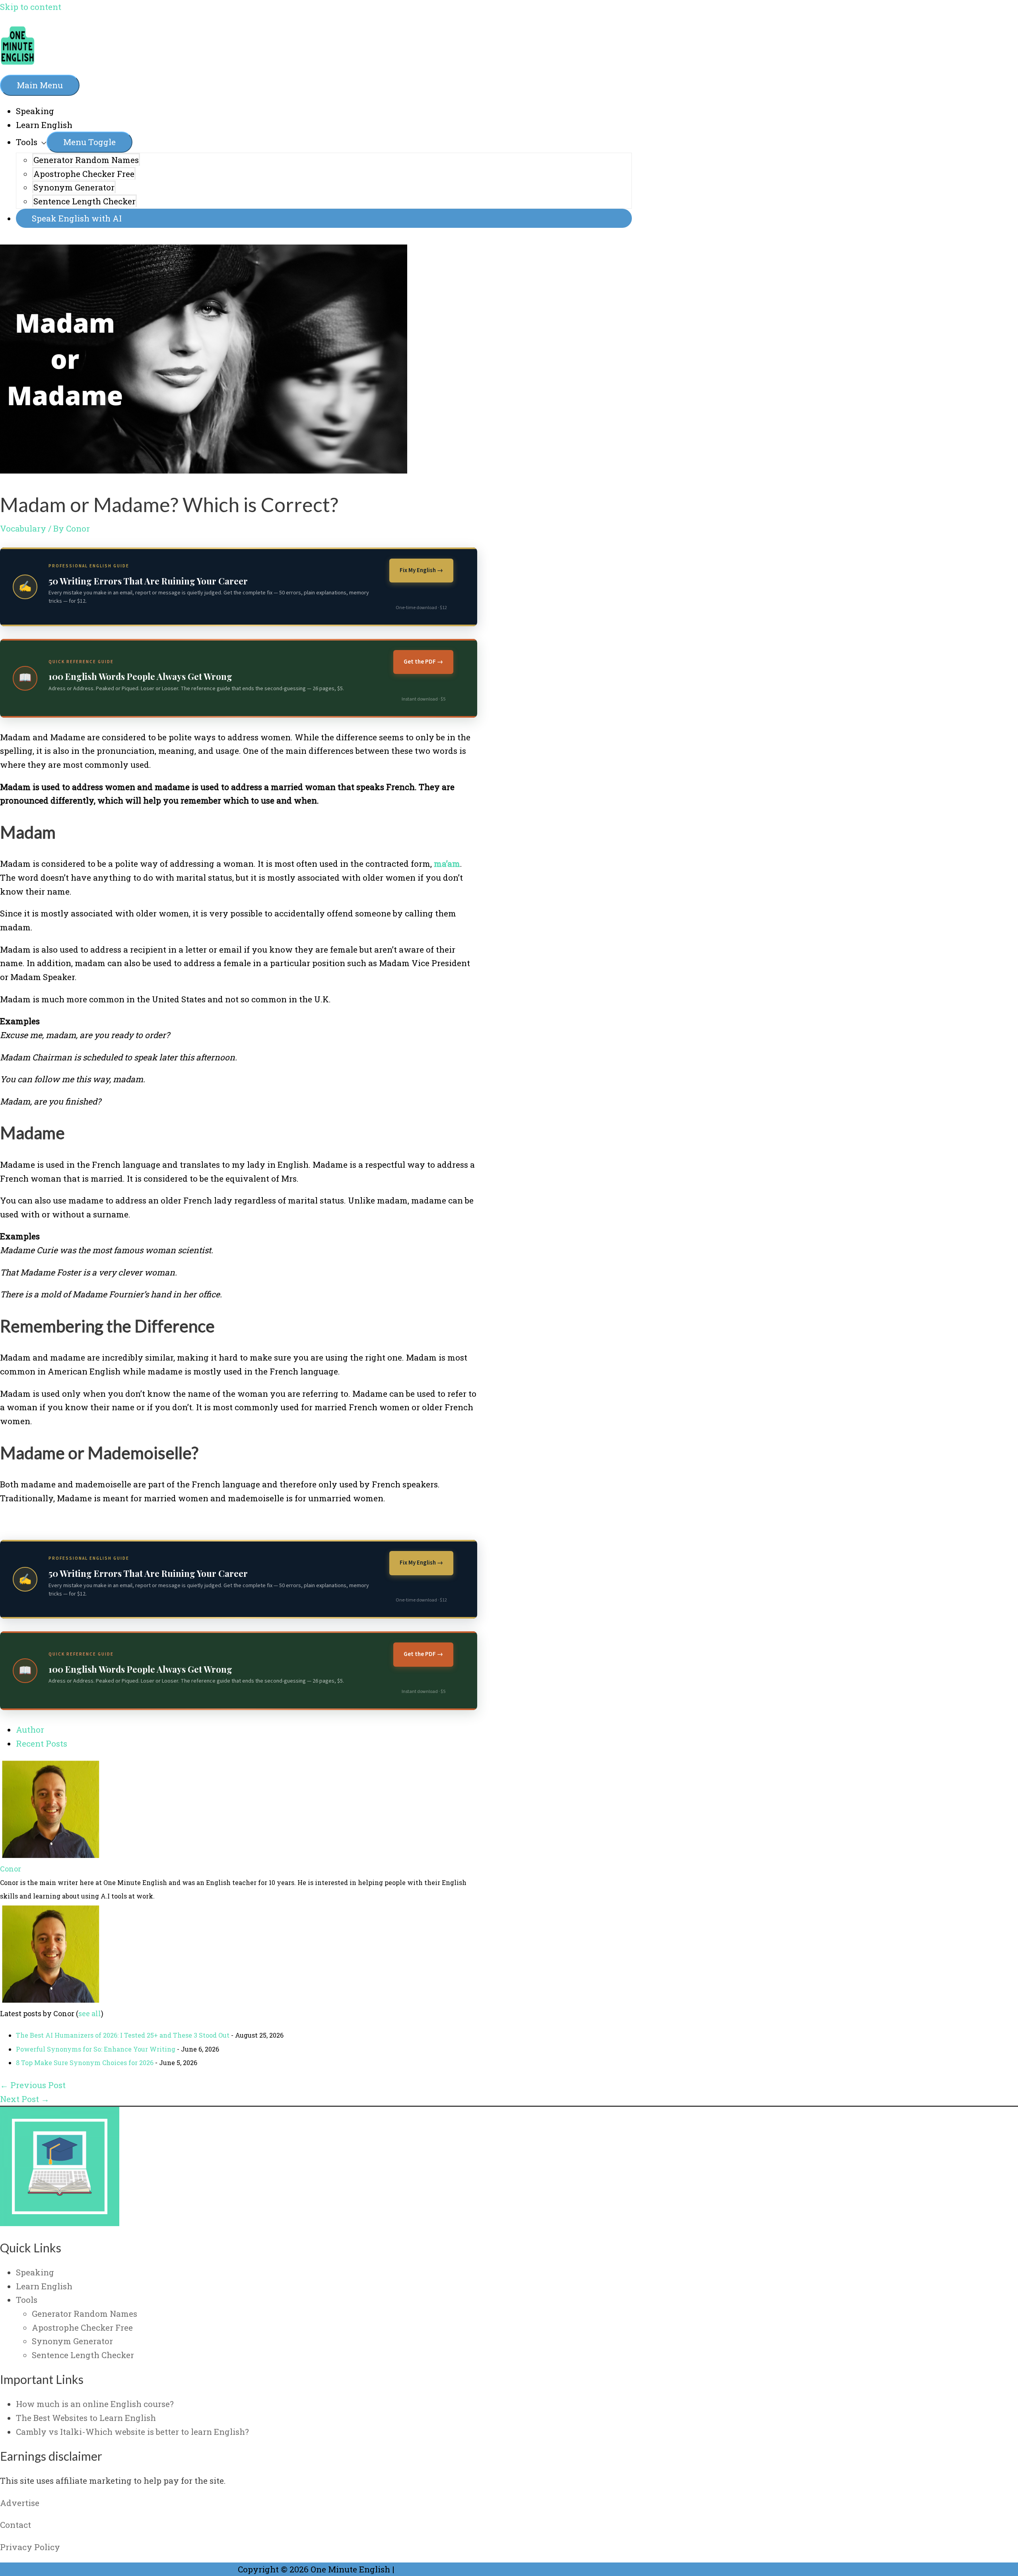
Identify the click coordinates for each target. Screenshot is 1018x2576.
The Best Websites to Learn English (86, 2418)
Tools (27, 142)
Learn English (44, 125)
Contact (16, 2525)
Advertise (20, 2503)
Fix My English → (421, 570)
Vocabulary (23, 528)
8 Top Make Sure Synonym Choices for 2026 (85, 2063)
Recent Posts (42, 1743)
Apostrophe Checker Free (84, 174)
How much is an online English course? (95, 2404)
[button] (324, 218)
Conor (11, 1869)
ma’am (447, 864)
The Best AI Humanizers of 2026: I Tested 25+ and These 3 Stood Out (123, 2035)
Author (30, 1730)
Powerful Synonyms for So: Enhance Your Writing (96, 2049)
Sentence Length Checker (85, 201)
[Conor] (50, 1855)
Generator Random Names (86, 160)
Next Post (25, 2099)
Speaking (35, 111)
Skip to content (31, 7)
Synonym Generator (74, 187)
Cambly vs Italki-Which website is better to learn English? (132, 2432)
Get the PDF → (423, 662)
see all (90, 2013)
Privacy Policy (30, 2547)
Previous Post (33, 2085)
